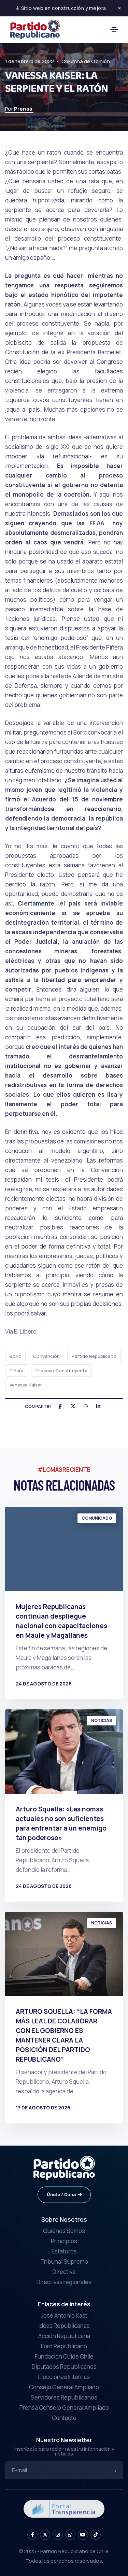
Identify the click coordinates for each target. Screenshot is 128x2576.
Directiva (64, 2272)
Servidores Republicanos (64, 2397)
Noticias (102, 1720)
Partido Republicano (94, 1356)
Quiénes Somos (64, 2231)
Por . (19, 109)
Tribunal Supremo (64, 2261)
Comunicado (97, 1518)
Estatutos (64, 2251)
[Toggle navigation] (114, 30)
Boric (15, 1356)
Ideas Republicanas (64, 2326)
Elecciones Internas (64, 2377)
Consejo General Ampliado (64, 2387)
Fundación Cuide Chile (64, 2356)
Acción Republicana (64, 2336)
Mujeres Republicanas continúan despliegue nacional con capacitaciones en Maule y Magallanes (61, 1621)
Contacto (64, 2418)
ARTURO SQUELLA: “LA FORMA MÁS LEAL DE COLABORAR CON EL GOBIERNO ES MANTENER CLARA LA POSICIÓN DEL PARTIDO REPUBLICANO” (64, 2035)
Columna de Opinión (86, 61)
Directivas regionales (64, 2282)
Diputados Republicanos (64, 2367)
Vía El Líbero (21, 1331)
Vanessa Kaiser (26, 1385)
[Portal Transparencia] (64, 2508)
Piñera (17, 1370)
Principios (64, 2241)
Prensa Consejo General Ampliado (64, 2408)
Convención (46, 1356)
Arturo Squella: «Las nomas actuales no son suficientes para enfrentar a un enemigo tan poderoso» (61, 1823)
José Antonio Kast (64, 2315)
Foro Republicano (64, 2346)
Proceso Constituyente (61, 1370)
